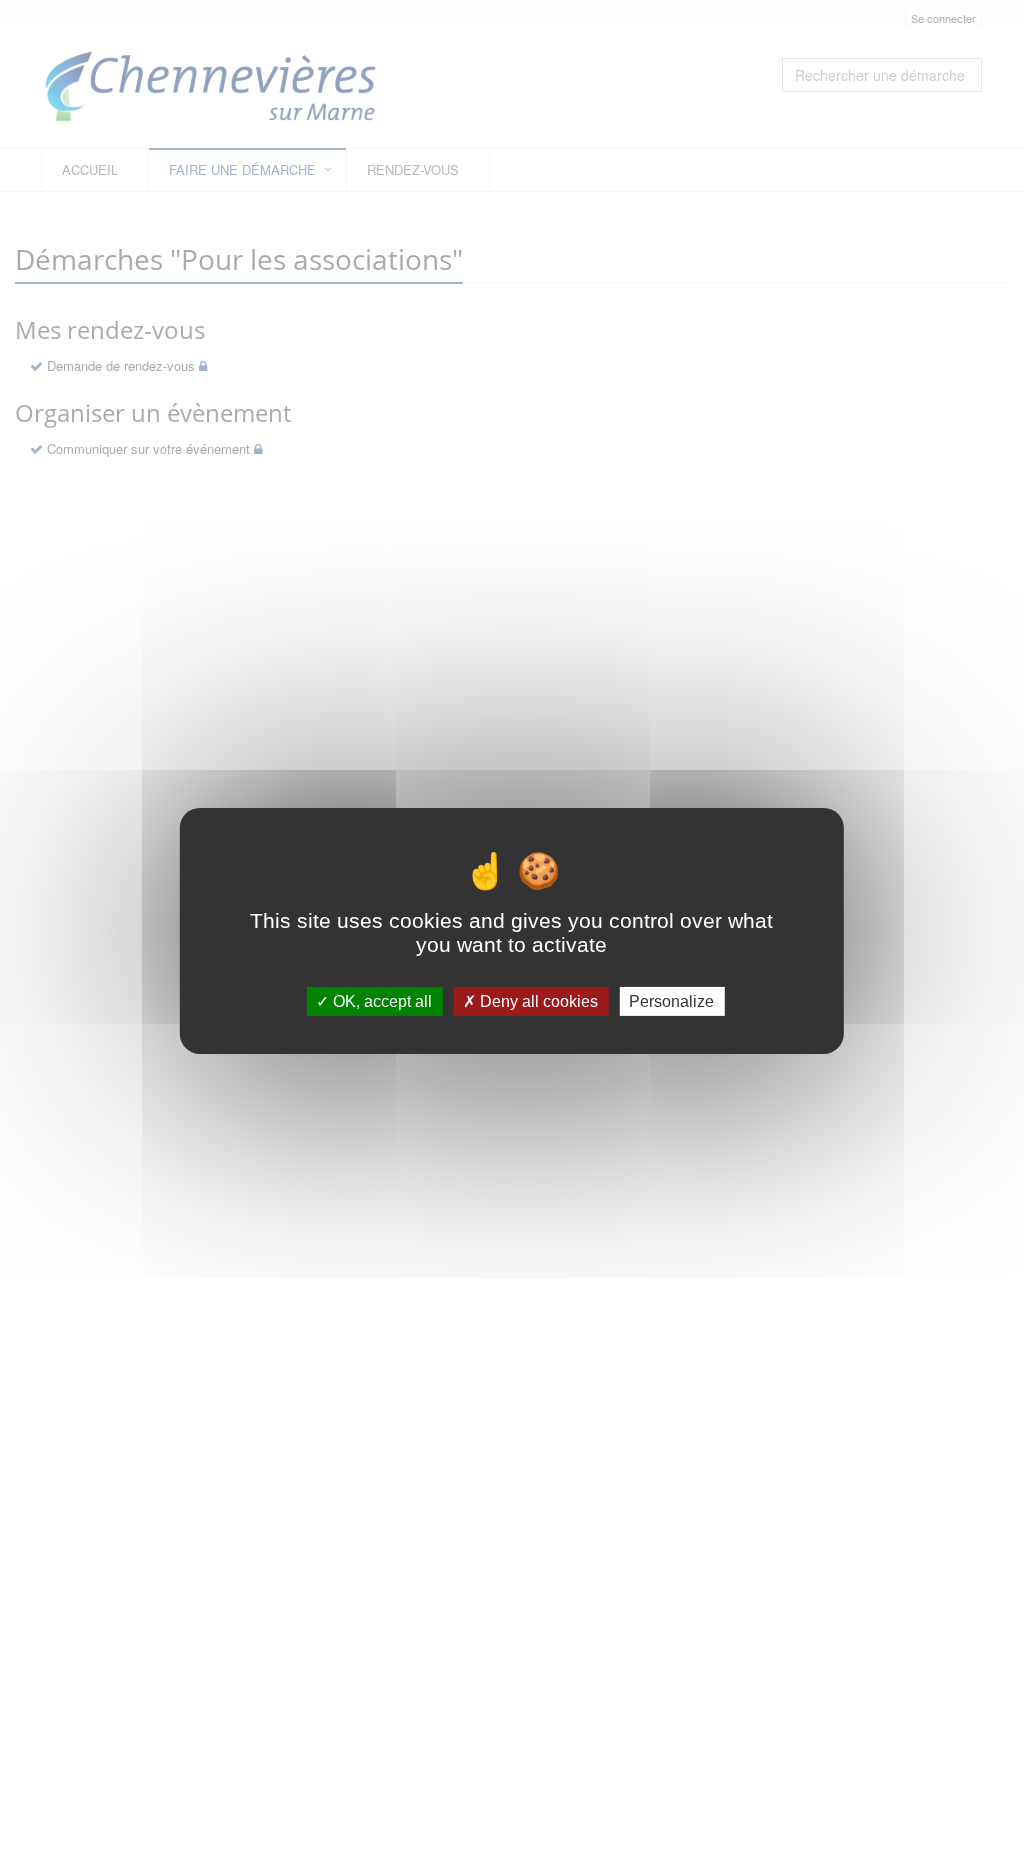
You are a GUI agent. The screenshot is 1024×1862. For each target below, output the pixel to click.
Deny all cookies (537, 1001)
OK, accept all (380, 1001)
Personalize (671, 1001)
